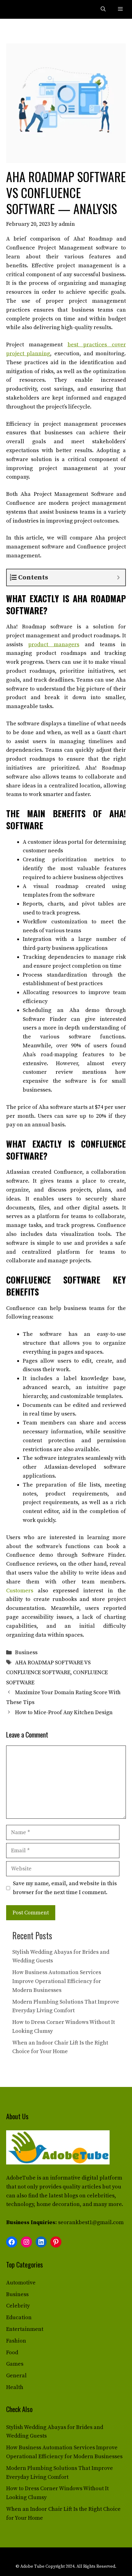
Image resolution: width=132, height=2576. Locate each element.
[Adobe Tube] (19, 9)
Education (19, 2317)
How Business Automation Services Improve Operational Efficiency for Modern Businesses (57, 1981)
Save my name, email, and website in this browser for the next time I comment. (65, 1888)
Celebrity (18, 2306)
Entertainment (25, 2329)
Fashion (16, 2341)
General (16, 2376)
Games (15, 2364)
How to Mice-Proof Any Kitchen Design (64, 1712)
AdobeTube (21, 2178)
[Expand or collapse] (118, 577)
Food (12, 2353)
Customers (20, 1591)
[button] (103, 9)
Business (26, 1652)
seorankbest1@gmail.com (91, 2222)
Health (15, 2387)
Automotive (21, 2283)
